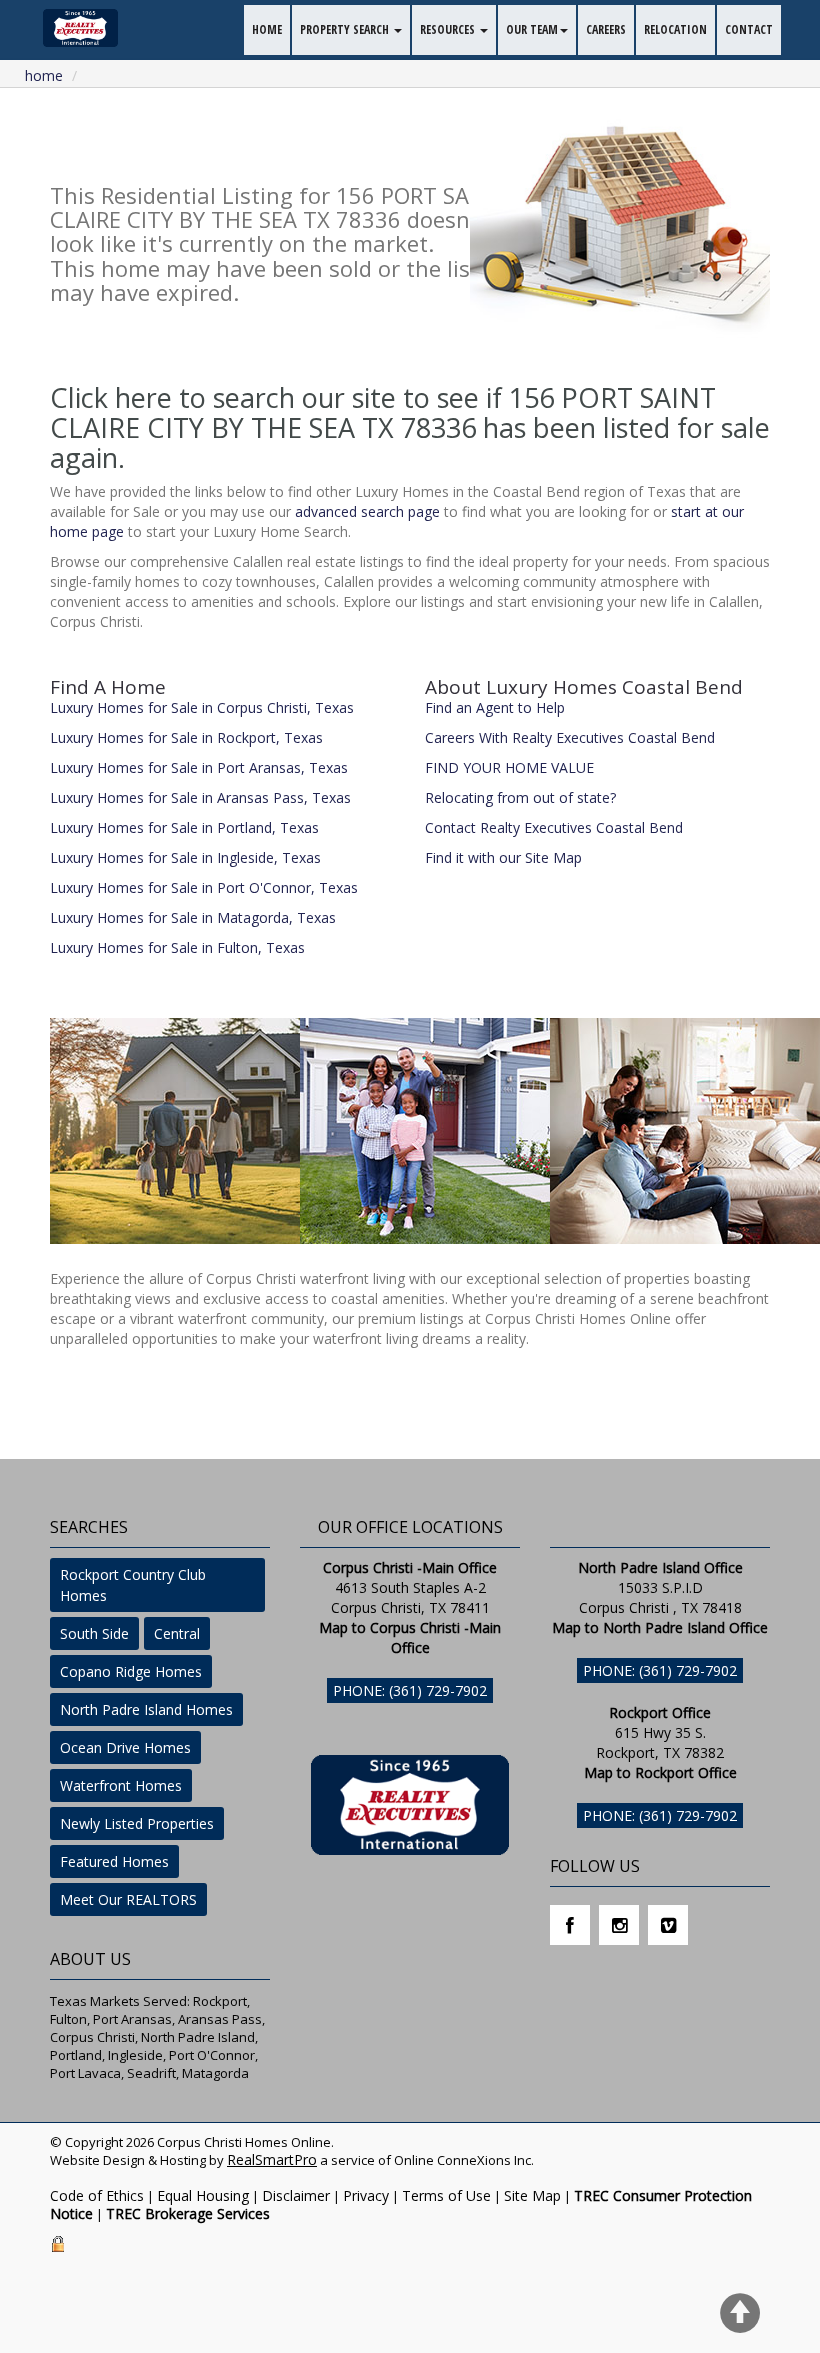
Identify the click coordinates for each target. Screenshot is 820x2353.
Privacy (366, 2195)
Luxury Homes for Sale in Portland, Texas (184, 827)
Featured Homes (114, 1861)
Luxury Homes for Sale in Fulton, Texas (177, 947)
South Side (94, 1633)
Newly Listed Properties (137, 1823)
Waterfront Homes (121, 1785)
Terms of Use (446, 2195)
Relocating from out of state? (520, 797)
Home (44, 75)
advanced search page (367, 511)
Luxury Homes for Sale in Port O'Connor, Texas (204, 887)
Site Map (532, 2195)
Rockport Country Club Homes (133, 1585)
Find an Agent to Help (495, 707)
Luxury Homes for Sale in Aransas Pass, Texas (200, 797)
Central (177, 1633)
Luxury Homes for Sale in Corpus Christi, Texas (202, 707)
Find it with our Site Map (503, 857)
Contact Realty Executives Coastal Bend (554, 827)
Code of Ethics (97, 2195)
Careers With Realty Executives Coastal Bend (570, 737)
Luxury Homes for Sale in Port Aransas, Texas (199, 767)
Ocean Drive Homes (125, 1747)
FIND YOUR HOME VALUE (509, 767)
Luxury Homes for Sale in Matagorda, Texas (193, 917)
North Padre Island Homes (146, 1709)
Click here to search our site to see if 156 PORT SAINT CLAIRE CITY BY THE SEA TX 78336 (383, 412)
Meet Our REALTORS (128, 1899)
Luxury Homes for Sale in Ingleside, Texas (185, 857)
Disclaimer (296, 2195)
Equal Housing (203, 2195)
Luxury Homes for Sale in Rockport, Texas (186, 737)
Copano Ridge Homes (131, 1671)
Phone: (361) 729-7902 (410, 1690)
